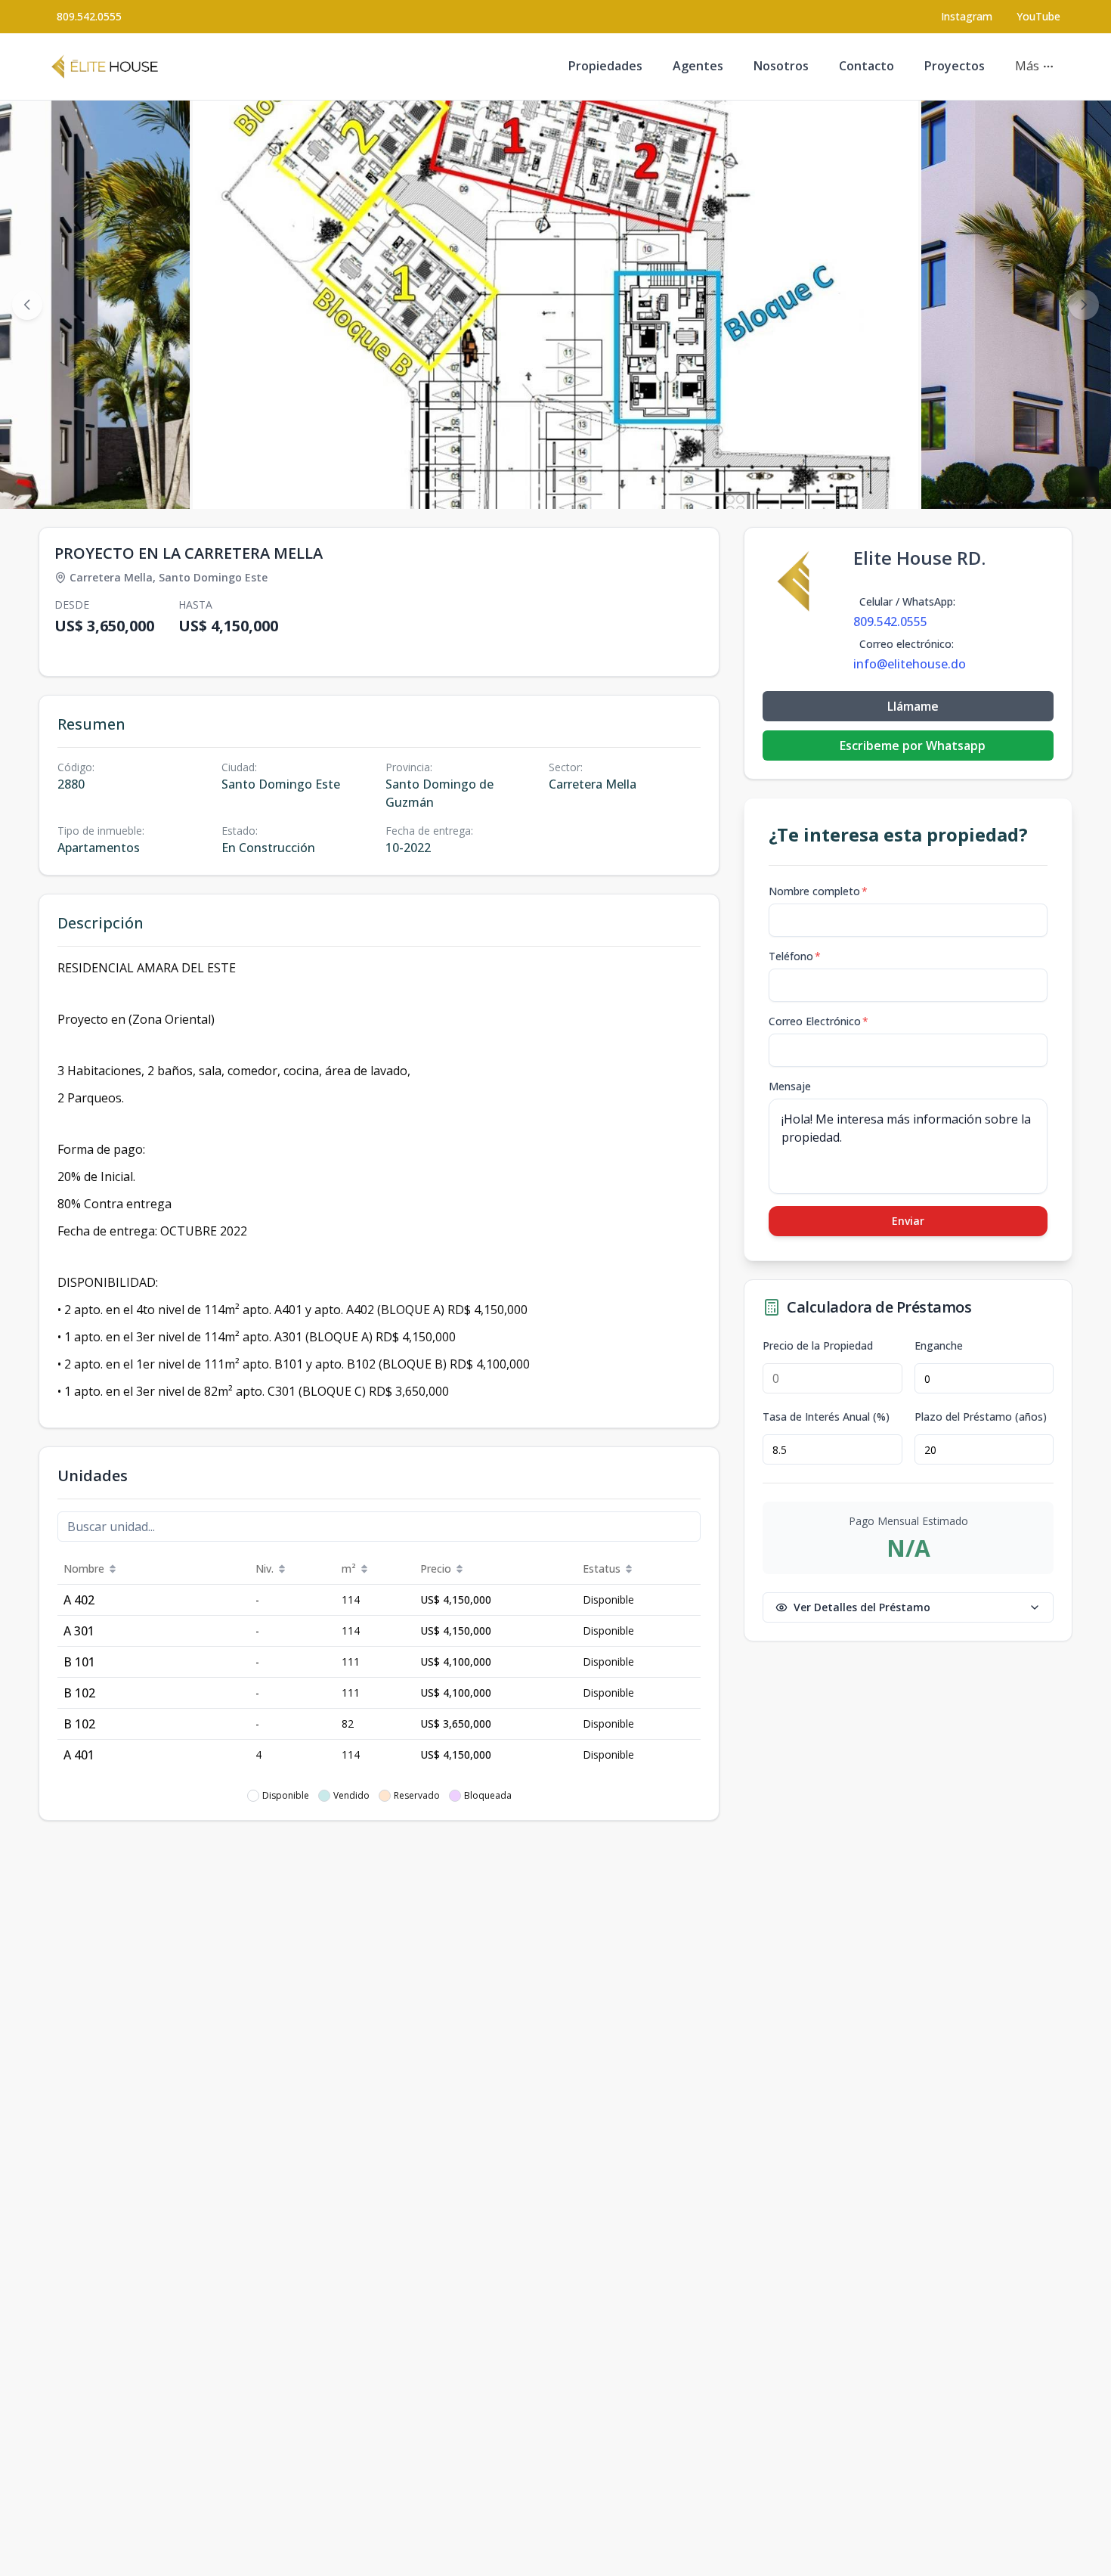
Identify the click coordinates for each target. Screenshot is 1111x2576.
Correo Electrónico (819, 1021)
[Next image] (1084, 305)
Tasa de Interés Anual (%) (826, 1417)
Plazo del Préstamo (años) (981, 1417)
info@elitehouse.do (910, 664)
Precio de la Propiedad (818, 1346)
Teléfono (795, 956)
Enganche (939, 1346)
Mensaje (790, 1086)
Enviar (908, 1221)
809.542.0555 (89, 16)
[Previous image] (27, 305)
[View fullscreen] (1084, 482)
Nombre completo (818, 891)
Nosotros (781, 66)
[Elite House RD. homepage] (105, 67)
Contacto (867, 66)
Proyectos (955, 66)
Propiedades (605, 66)
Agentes (698, 66)
